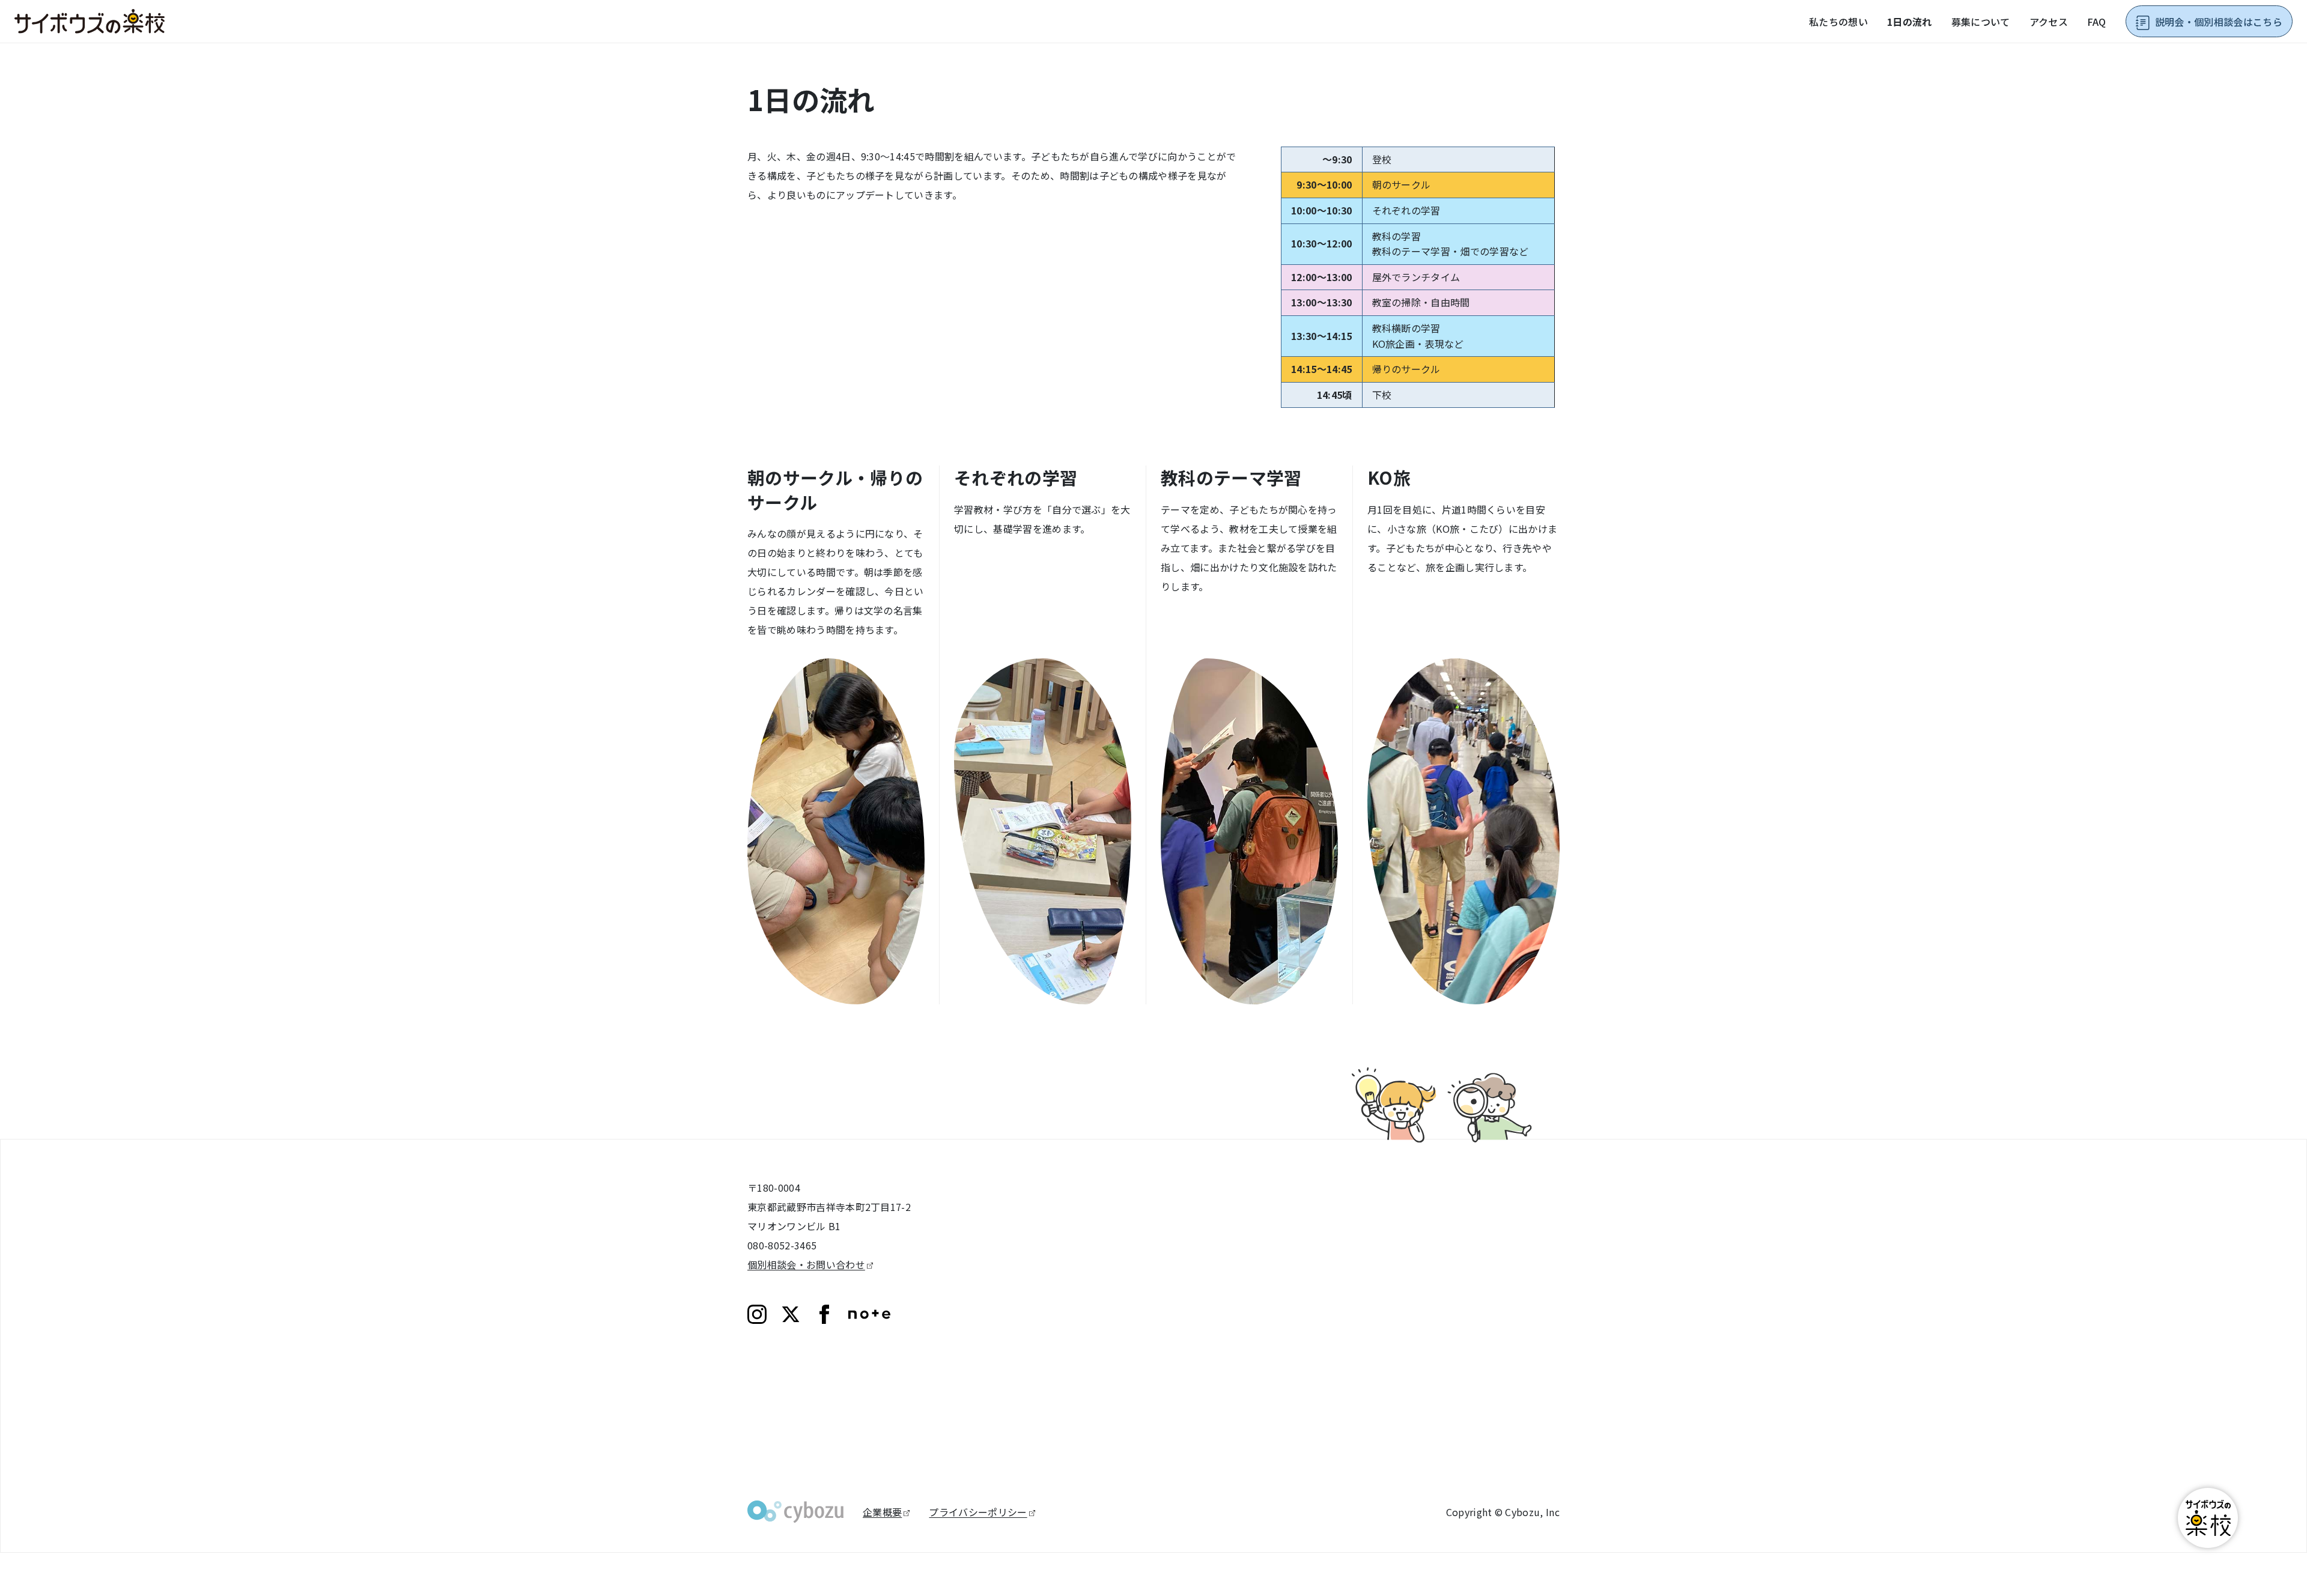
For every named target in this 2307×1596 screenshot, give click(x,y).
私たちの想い (1838, 22)
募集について (1981, 22)
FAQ (2097, 22)
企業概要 (882, 1512)
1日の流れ (1910, 22)
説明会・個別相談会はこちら (2219, 22)
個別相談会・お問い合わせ (806, 1264)
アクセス (2049, 22)
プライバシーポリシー (978, 1512)
